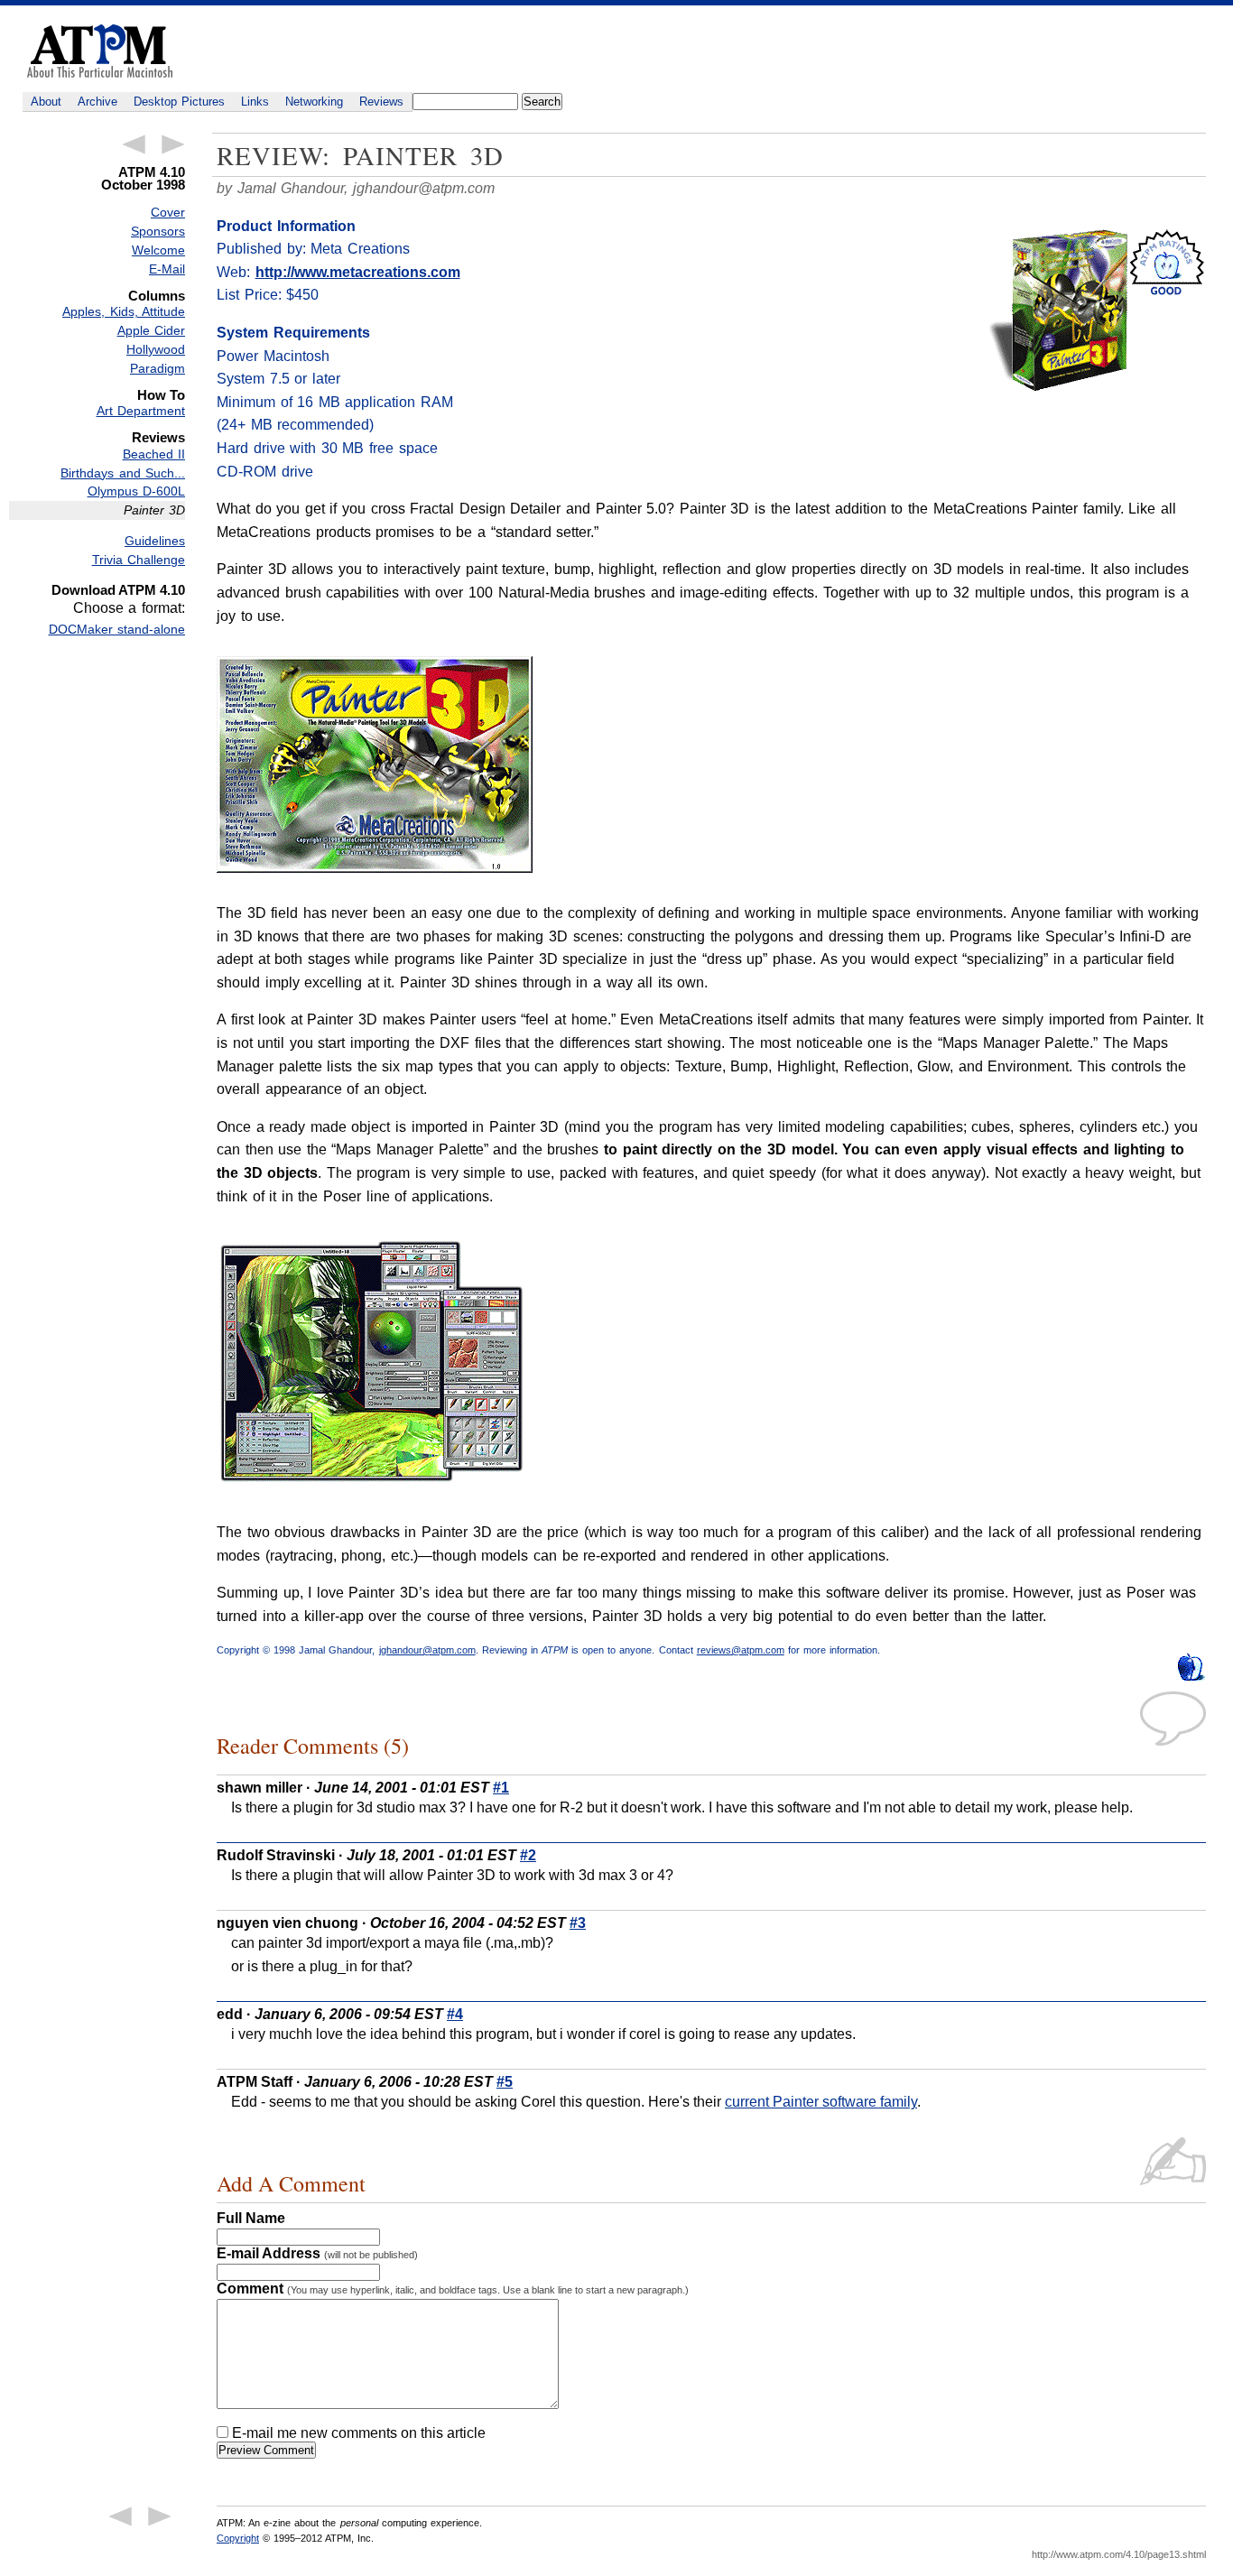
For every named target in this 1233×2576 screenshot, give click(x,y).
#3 (578, 1923)
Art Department (141, 411)
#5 (505, 2082)
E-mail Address (317, 2253)
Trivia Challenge (139, 560)
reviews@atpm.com (741, 1650)
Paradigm (158, 368)
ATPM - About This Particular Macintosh (100, 51)
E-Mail (167, 269)
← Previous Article (134, 144)
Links (255, 102)
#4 (455, 2014)
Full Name (251, 2218)
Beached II (154, 454)
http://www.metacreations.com (358, 272)
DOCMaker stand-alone (117, 629)
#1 (501, 1788)
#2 (528, 1855)
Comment (453, 2289)
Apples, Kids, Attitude (124, 311)
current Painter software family (821, 2102)
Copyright (238, 2538)
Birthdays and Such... (123, 473)
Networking (314, 102)
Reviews (381, 102)
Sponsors (158, 231)
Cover (168, 212)
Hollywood (156, 349)
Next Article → (173, 144)
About (46, 102)
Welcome (158, 250)
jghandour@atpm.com (424, 188)
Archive (97, 102)
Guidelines (155, 541)
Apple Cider (151, 330)
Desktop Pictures (179, 102)
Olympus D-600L (136, 491)
